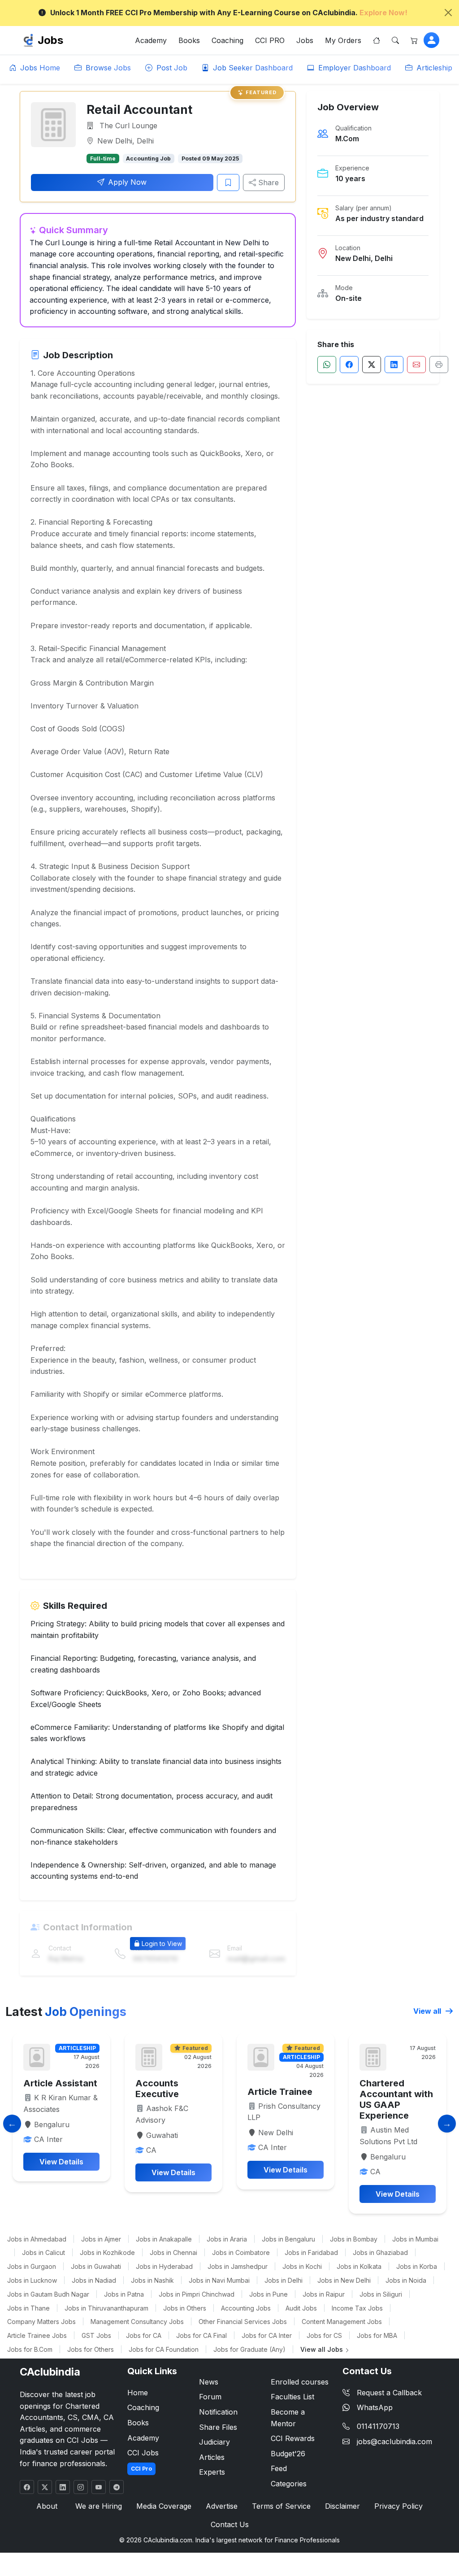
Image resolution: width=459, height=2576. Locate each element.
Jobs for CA (144, 2335)
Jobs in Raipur (324, 2294)
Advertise (222, 2506)
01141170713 (378, 2426)
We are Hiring (99, 2506)
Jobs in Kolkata (359, 2266)
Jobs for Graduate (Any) (249, 2349)
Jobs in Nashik (152, 2280)
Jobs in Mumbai (415, 2239)
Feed (279, 2468)
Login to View (162, 1944)
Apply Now (127, 182)
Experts (212, 2472)
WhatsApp (375, 2407)
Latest (66, 2011)
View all (428, 2011)
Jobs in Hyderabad (164, 2266)
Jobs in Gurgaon (32, 2266)
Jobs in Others (185, 2308)
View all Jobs (323, 2349)
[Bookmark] (228, 182)
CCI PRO (270, 40)
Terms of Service (281, 2506)
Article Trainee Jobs (37, 2335)
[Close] (448, 13)
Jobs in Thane (28, 2308)
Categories (289, 2484)
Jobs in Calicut (43, 2252)
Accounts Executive (157, 2089)
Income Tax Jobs (357, 2308)
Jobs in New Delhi (344, 2280)
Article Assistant (60, 2083)
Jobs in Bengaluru (288, 2239)
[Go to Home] (377, 40)
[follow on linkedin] (63, 2487)
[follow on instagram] (81, 2487)
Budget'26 (288, 2454)
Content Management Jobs (342, 2322)
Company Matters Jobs (41, 2322)
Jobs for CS (324, 2335)
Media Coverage (164, 2506)
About (47, 2506)
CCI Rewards (293, 2438)
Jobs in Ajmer (101, 2239)
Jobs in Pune (268, 2294)
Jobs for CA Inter (267, 2335)
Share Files (218, 2427)
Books (189, 40)
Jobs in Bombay (354, 2239)
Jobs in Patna (124, 2294)
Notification (218, 2412)
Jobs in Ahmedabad (37, 2239)
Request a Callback (389, 2393)
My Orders (343, 40)
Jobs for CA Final (201, 2335)
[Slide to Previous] (12, 2124)
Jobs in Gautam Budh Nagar (48, 2294)
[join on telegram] (117, 2487)
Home (138, 2393)
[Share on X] (372, 365)
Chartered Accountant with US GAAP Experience (396, 2099)
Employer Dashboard (353, 68)
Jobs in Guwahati (96, 2266)
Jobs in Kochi (302, 2266)
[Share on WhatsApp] (327, 365)
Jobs (50, 40)
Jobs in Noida (406, 2280)
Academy (151, 40)
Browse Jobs (107, 68)
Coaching (227, 40)
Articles (212, 2457)
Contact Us (230, 2524)
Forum (210, 2397)
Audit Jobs (301, 2308)
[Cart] (414, 40)
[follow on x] (45, 2487)
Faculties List (292, 2397)
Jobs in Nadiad (94, 2280)
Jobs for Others (91, 2349)
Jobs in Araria (227, 2239)
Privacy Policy (398, 2506)
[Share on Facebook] (349, 365)
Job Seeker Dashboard (252, 68)
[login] (431, 40)
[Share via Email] (416, 365)
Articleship (433, 68)
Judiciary (214, 2442)
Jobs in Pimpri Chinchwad (197, 2294)
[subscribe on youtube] (99, 2487)
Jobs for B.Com (30, 2349)
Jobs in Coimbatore (241, 2252)
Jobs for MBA (377, 2335)
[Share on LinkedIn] (394, 365)
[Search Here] (395, 40)
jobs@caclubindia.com (394, 2441)
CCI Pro (141, 2469)
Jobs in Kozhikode (107, 2252)
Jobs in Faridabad (311, 2252)
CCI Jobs (143, 2453)
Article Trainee (280, 2092)
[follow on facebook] (27, 2487)
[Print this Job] (439, 365)
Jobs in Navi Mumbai (219, 2280)
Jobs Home (39, 68)
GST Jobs (96, 2335)
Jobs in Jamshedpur (238, 2266)
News (209, 2382)
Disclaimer (342, 2506)
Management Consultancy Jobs (137, 2322)
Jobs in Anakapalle (164, 2239)
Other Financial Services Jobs (243, 2322)
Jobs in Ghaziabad (380, 2252)
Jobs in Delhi (284, 2280)
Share (267, 182)
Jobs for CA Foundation (164, 2349)
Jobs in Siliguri (381, 2294)
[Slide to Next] (447, 2124)
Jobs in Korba (417, 2266)
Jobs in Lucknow (32, 2280)
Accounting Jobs (246, 2308)
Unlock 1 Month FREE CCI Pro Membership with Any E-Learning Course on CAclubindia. (229, 13)
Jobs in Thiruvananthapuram (106, 2308)
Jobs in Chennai (173, 2252)
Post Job (171, 68)
